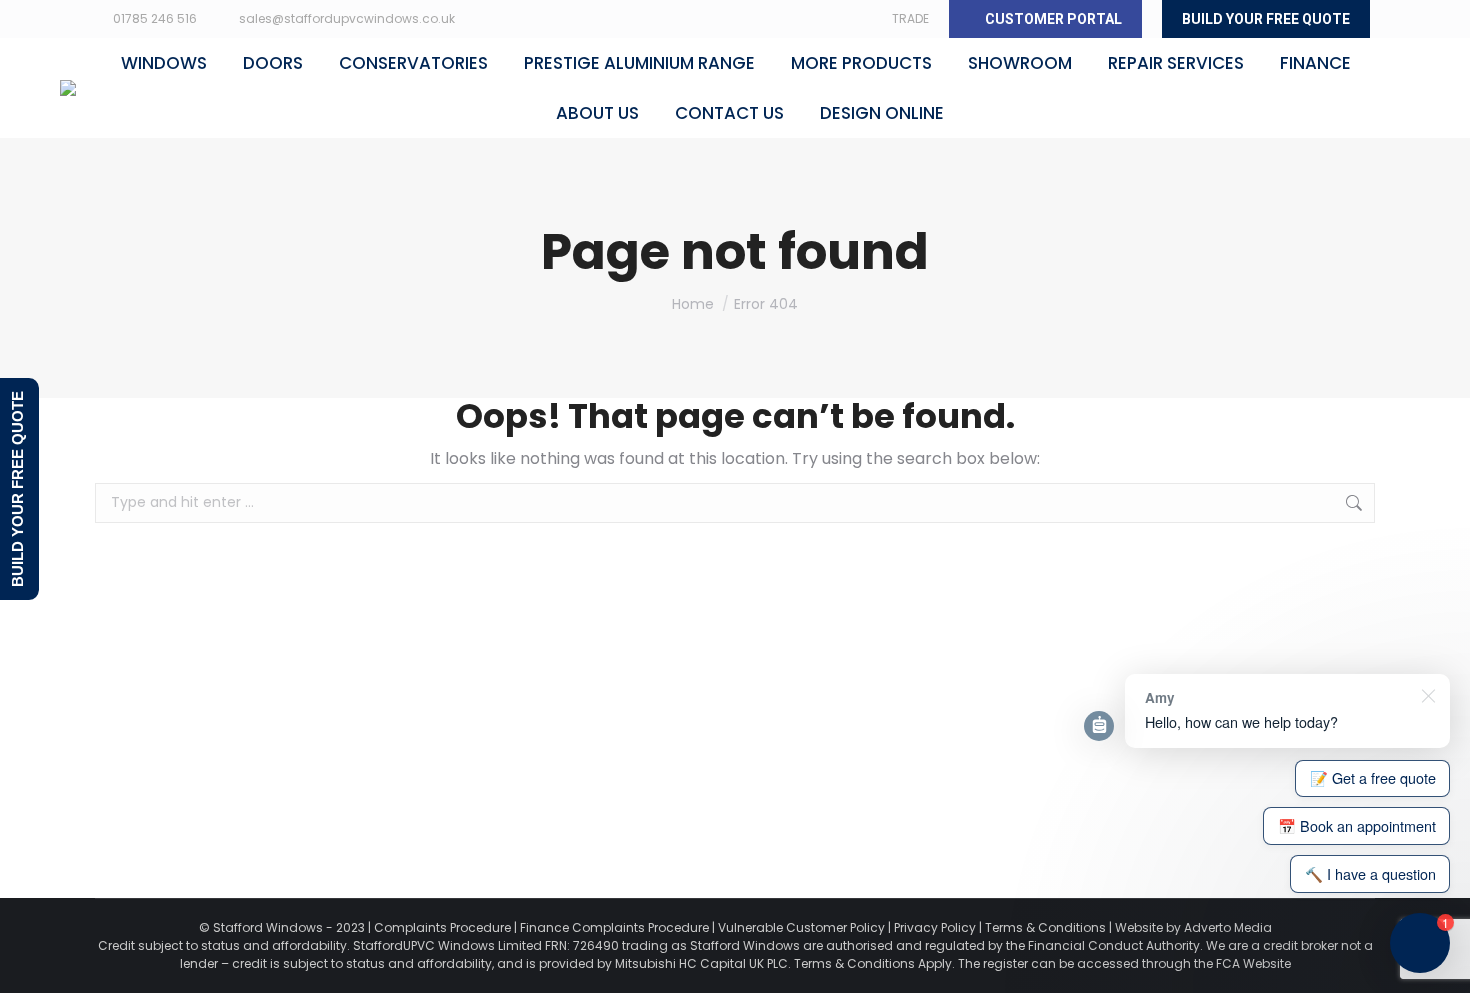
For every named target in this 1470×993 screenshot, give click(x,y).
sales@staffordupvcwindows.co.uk (347, 18)
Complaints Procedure (442, 927)
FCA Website (1253, 963)
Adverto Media (1228, 927)
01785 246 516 (155, 18)
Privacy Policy (935, 927)
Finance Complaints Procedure (614, 927)
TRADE (910, 18)
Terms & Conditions (1045, 927)
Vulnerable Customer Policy (801, 927)
